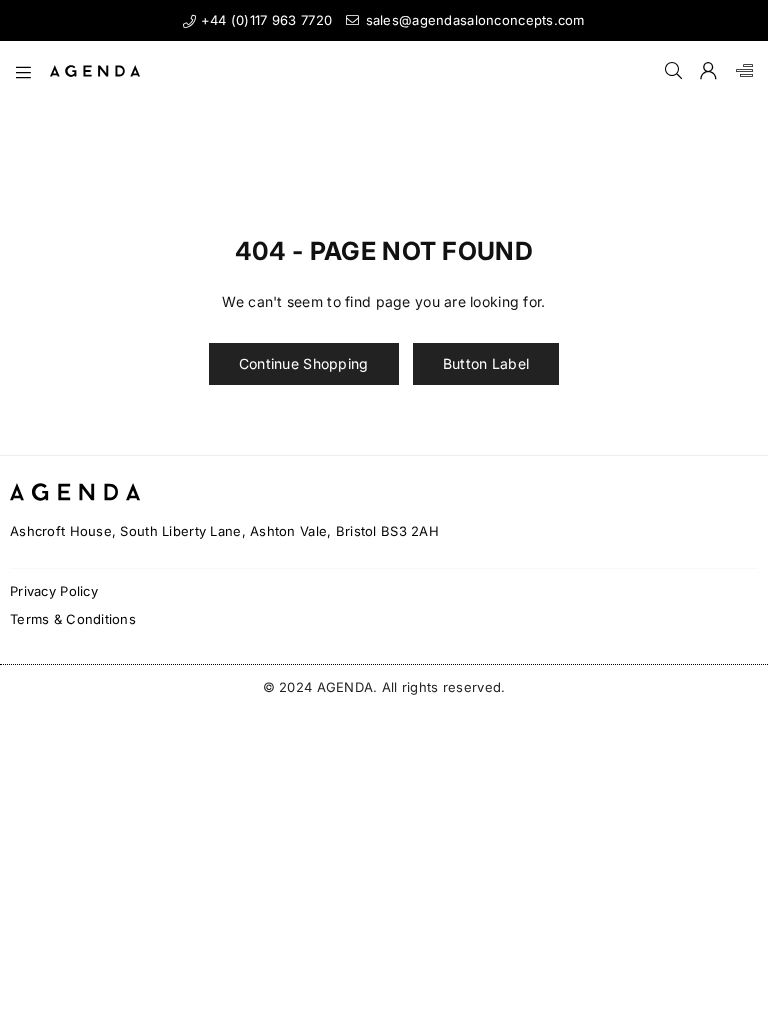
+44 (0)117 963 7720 (264, 20)
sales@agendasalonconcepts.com (472, 20)
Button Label (486, 363)
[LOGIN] (708, 71)
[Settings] (740, 71)
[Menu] (23, 71)
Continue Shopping (304, 363)
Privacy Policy (54, 591)
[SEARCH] (673, 71)
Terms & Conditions (73, 619)
